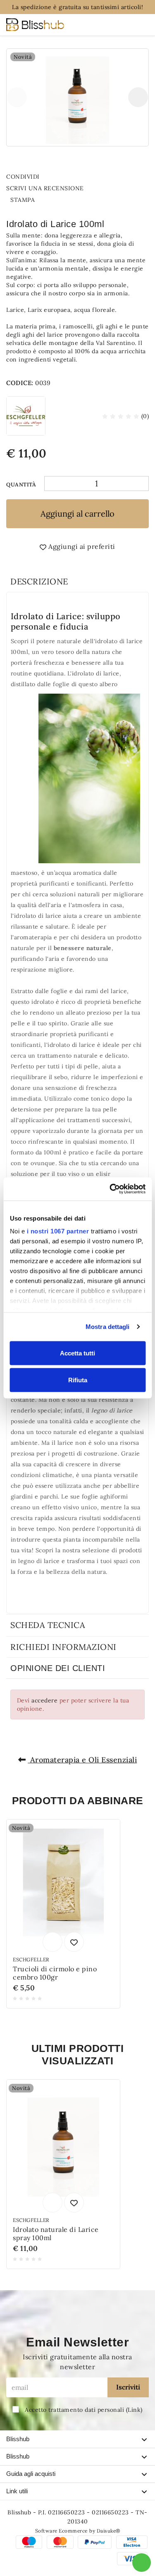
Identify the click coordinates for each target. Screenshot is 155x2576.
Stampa (24, 200)
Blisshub (18, 2439)
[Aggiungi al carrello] (52, 1942)
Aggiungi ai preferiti (81, 546)
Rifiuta (78, 1380)
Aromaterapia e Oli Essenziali (82, 1760)
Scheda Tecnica (48, 1625)
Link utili (17, 2491)
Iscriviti (128, 2387)
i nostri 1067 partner (58, 1231)
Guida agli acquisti (31, 2474)
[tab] (77, 582)
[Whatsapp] (61, 177)
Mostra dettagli (108, 1327)
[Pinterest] (88, 177)
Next (138, 97)
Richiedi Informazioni (63, 1647)
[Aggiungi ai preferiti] (74, 1942)
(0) (144, 416)
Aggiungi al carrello (77, 514)
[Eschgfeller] (26, 416)
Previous (17, 97)
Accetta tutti (77, 1353)
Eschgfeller (31, 1960)
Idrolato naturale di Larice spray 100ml (56, 2234)
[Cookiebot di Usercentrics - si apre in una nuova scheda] (110, 1189)
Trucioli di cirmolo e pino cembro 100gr (55, 1973)
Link (134, 2410)
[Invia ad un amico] (47, 177)
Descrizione (39, 581)
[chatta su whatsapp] (142, 2563)
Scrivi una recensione (46, 188)
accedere (44, 1700)
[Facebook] (74, 177)
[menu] (141, 25)
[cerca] (108, 26)
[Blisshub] (35, 25)
